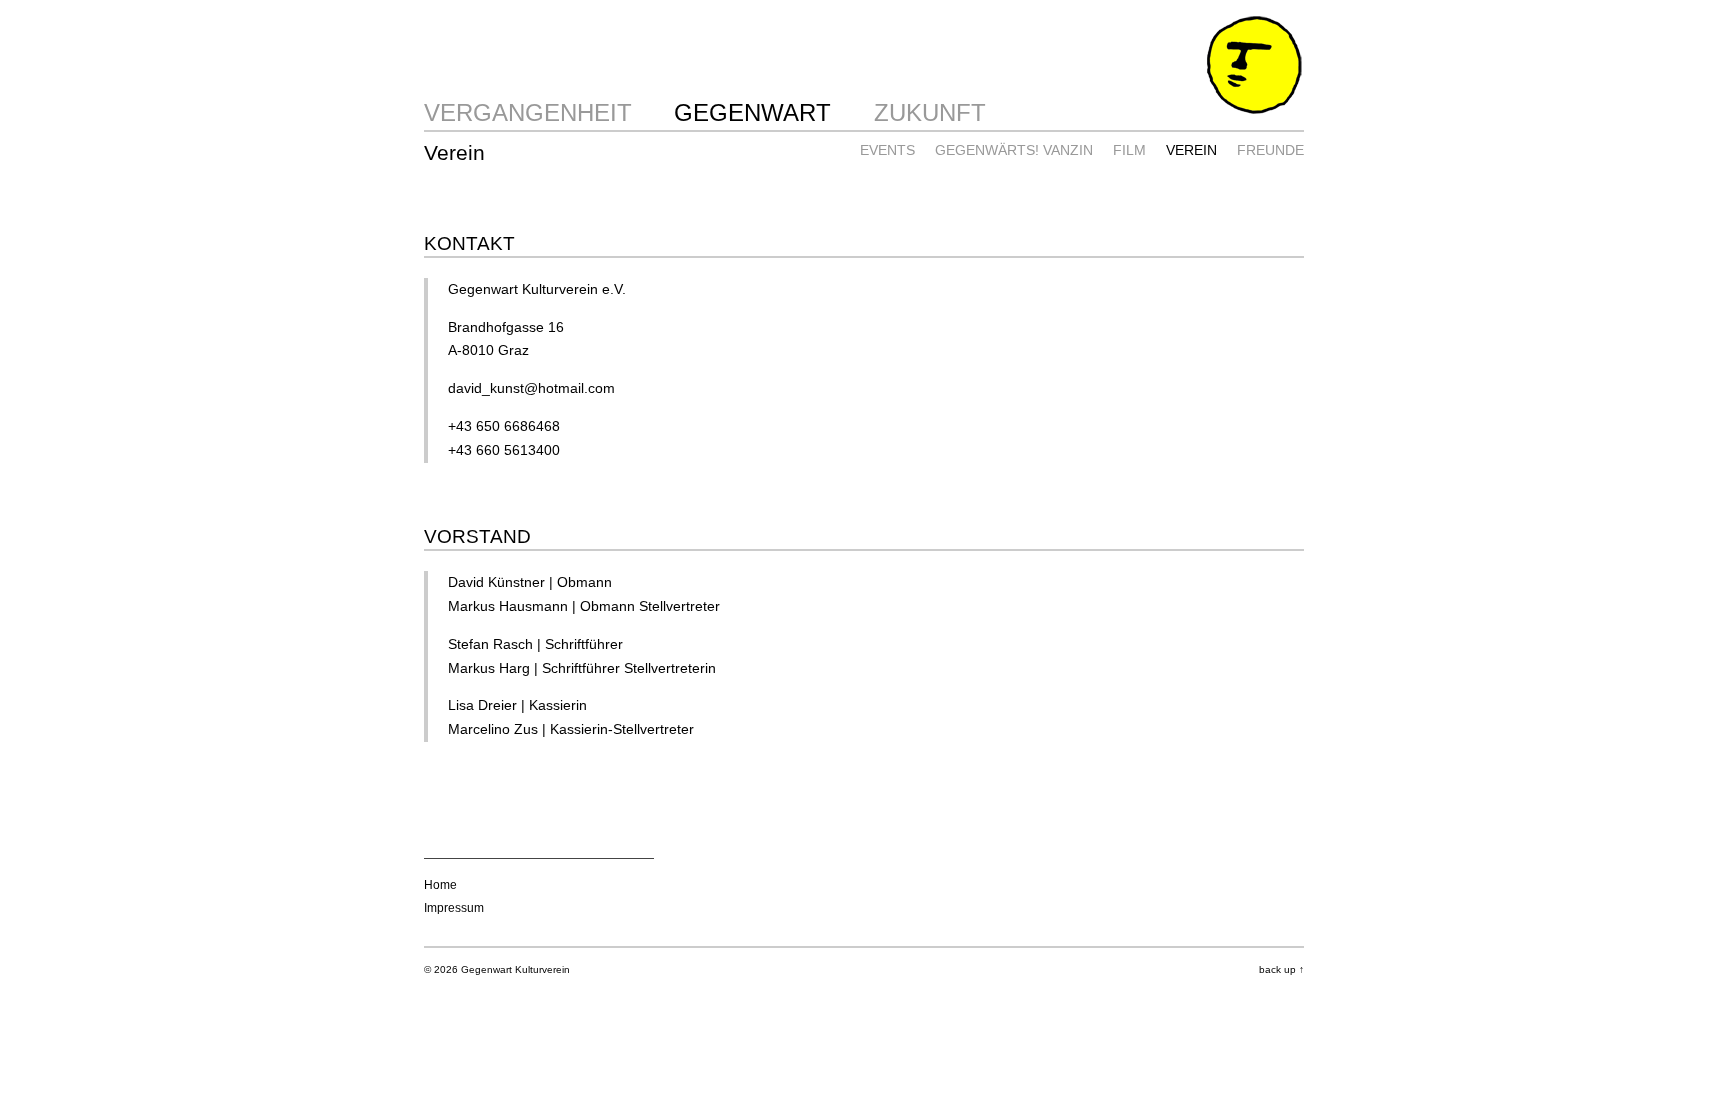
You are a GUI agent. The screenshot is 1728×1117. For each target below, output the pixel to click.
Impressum (454, 908)
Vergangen (500, 112)
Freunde (1270, 150)
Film (1129, 150)
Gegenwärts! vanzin (1014, 150)
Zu (890, 112)
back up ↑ (1281, 969)
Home (440, 885)
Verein (1191, 150)
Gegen (717, 112)
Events (887, 150)
